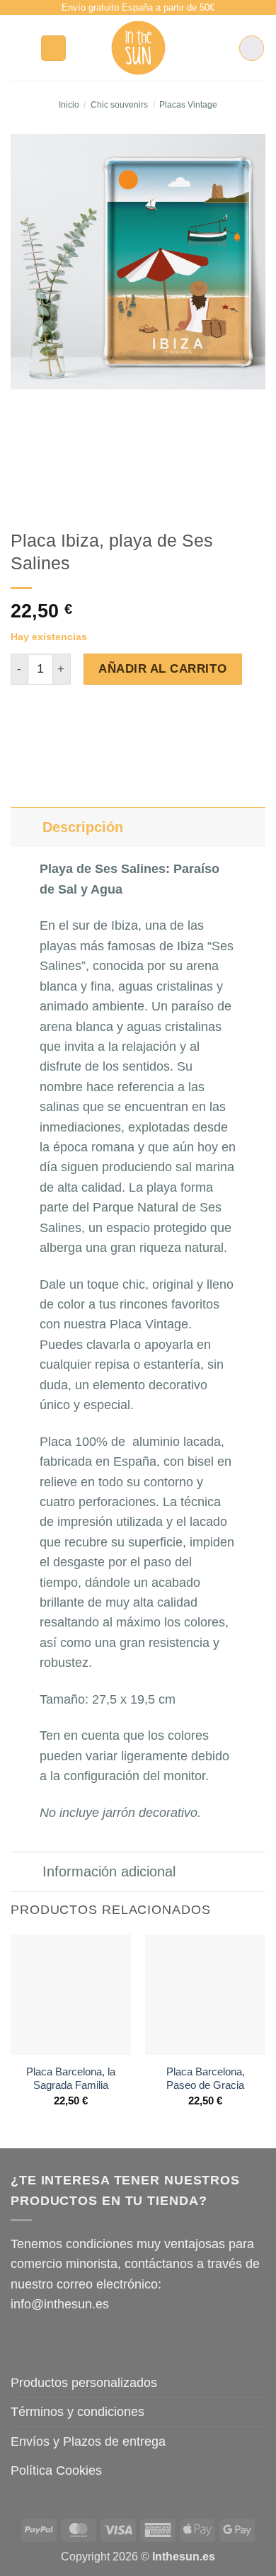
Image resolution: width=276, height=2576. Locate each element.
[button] (20, 48)
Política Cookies (56, 2470)
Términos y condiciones (77, 2412)
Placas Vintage (188, 105)
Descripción (83, 827)
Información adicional (109, 1871)
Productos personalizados (84, 2383)
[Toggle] (26, 827)
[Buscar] (54, 48)
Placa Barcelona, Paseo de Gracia (206, 2079)
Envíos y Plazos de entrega (88, 2441)
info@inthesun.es (60, 2304)
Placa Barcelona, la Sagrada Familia (71, 2079)
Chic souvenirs (119, 105)
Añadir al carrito (162, 668)
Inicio (69, 105)
